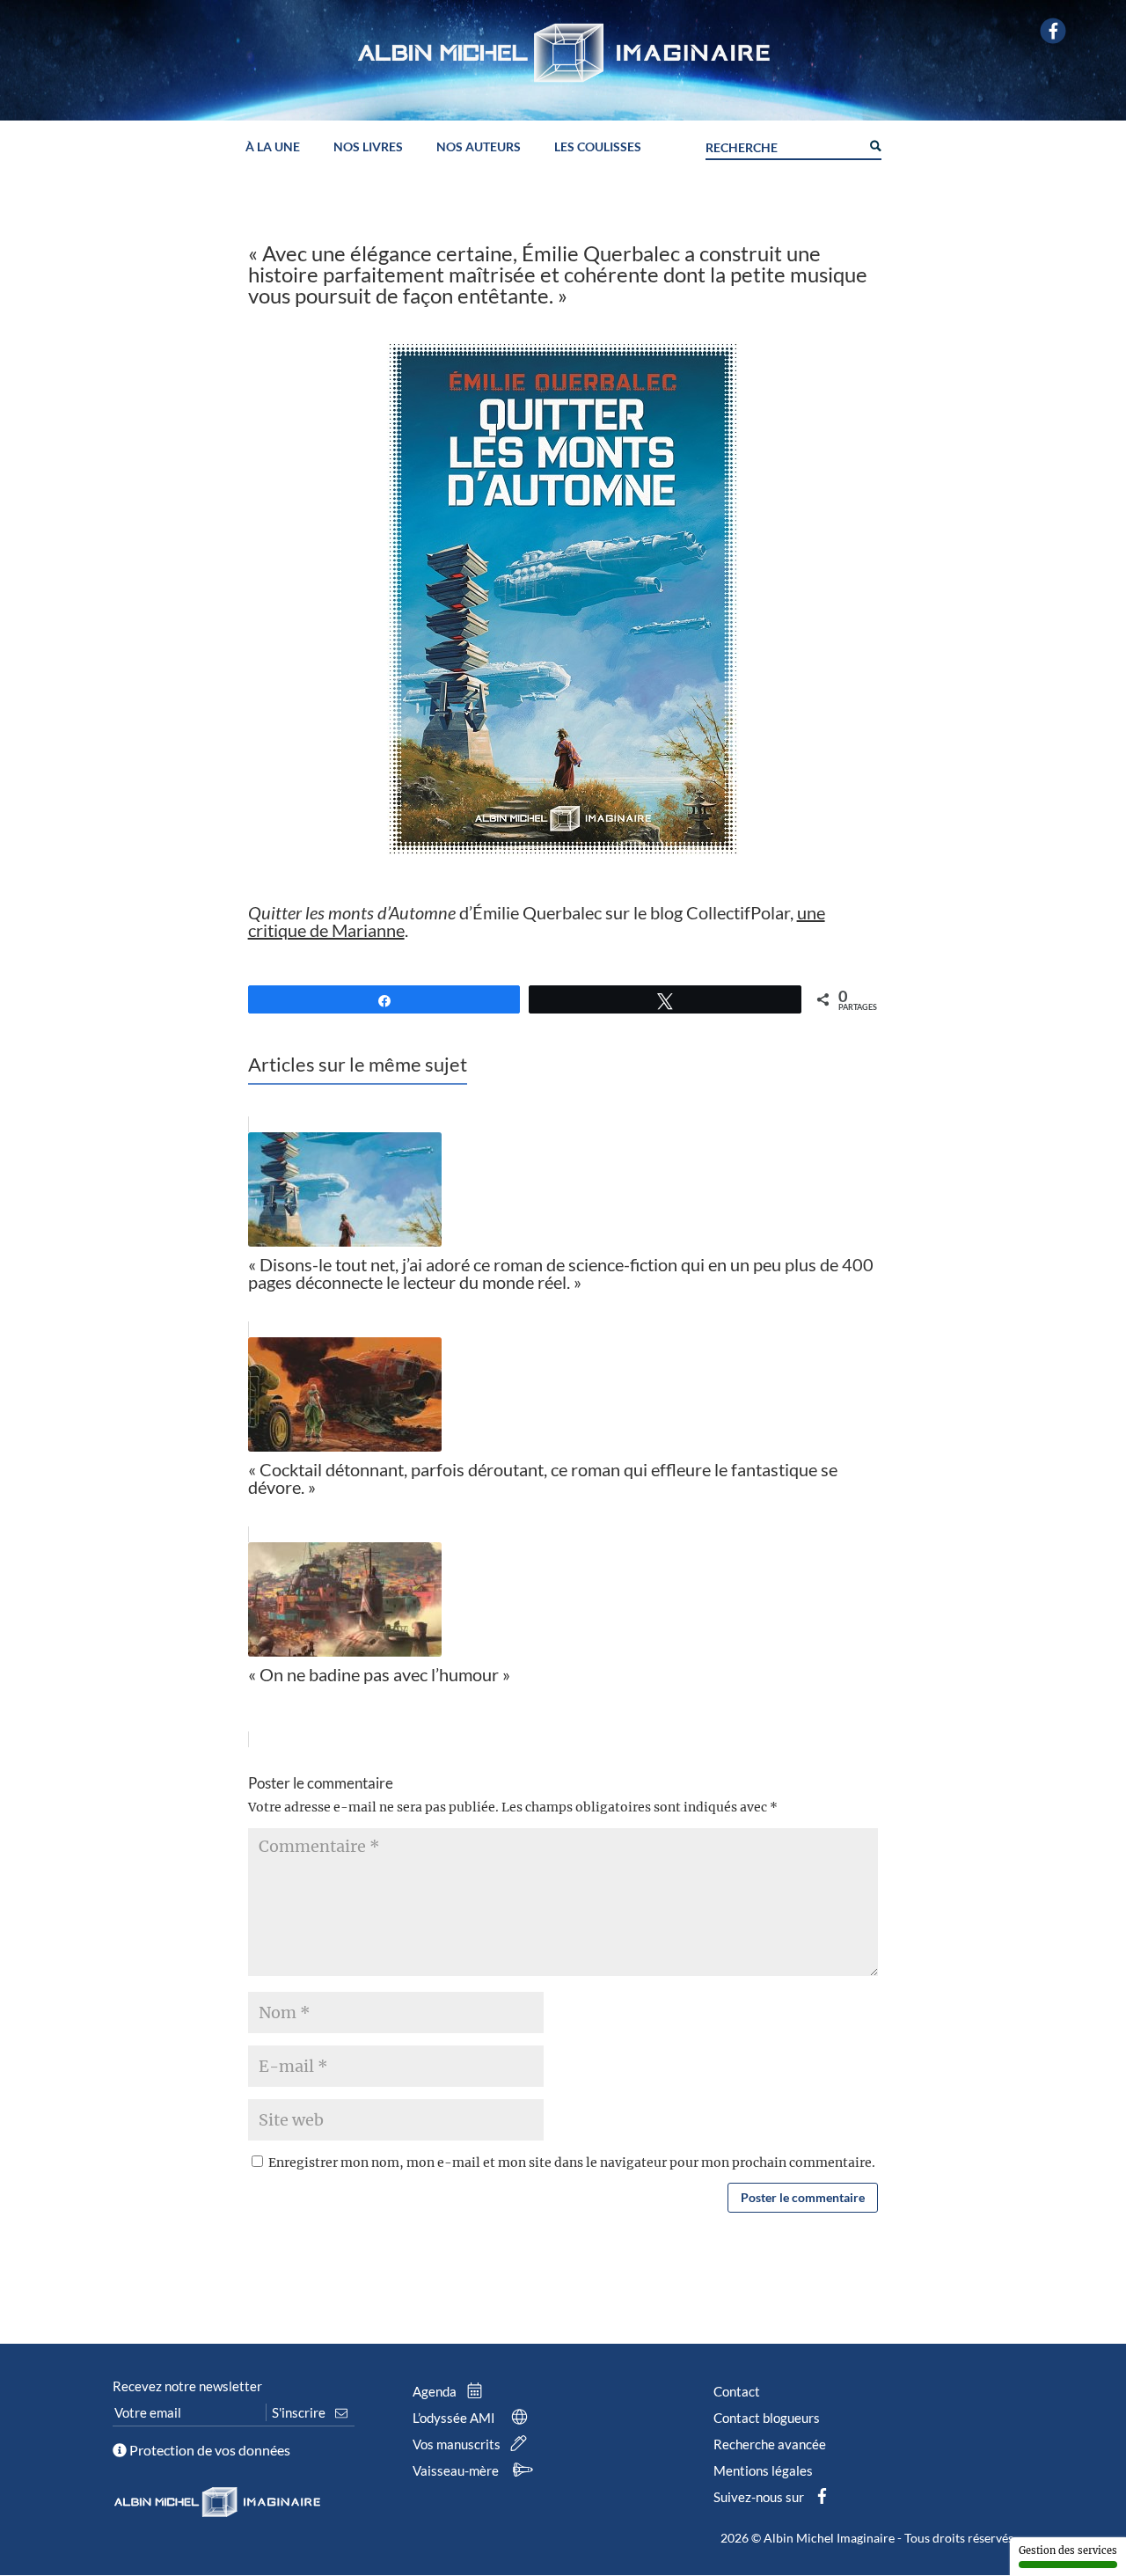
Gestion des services (1068, 2550)
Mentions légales (763, 2470)
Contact (737, 2391)
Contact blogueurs (767, 2418)
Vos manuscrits (458, 2444)
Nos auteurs (479, 147)
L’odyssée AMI (455, 2418)
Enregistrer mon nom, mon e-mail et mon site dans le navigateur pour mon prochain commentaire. (572, 2163)
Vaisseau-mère (457, 2470)
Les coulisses (598, 147)
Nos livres (368, 147)
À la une (273, 147)
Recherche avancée (770, 2444)
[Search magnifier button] (874, 144)
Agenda (436, 2391)
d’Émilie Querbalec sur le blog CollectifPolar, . (537, 921)
